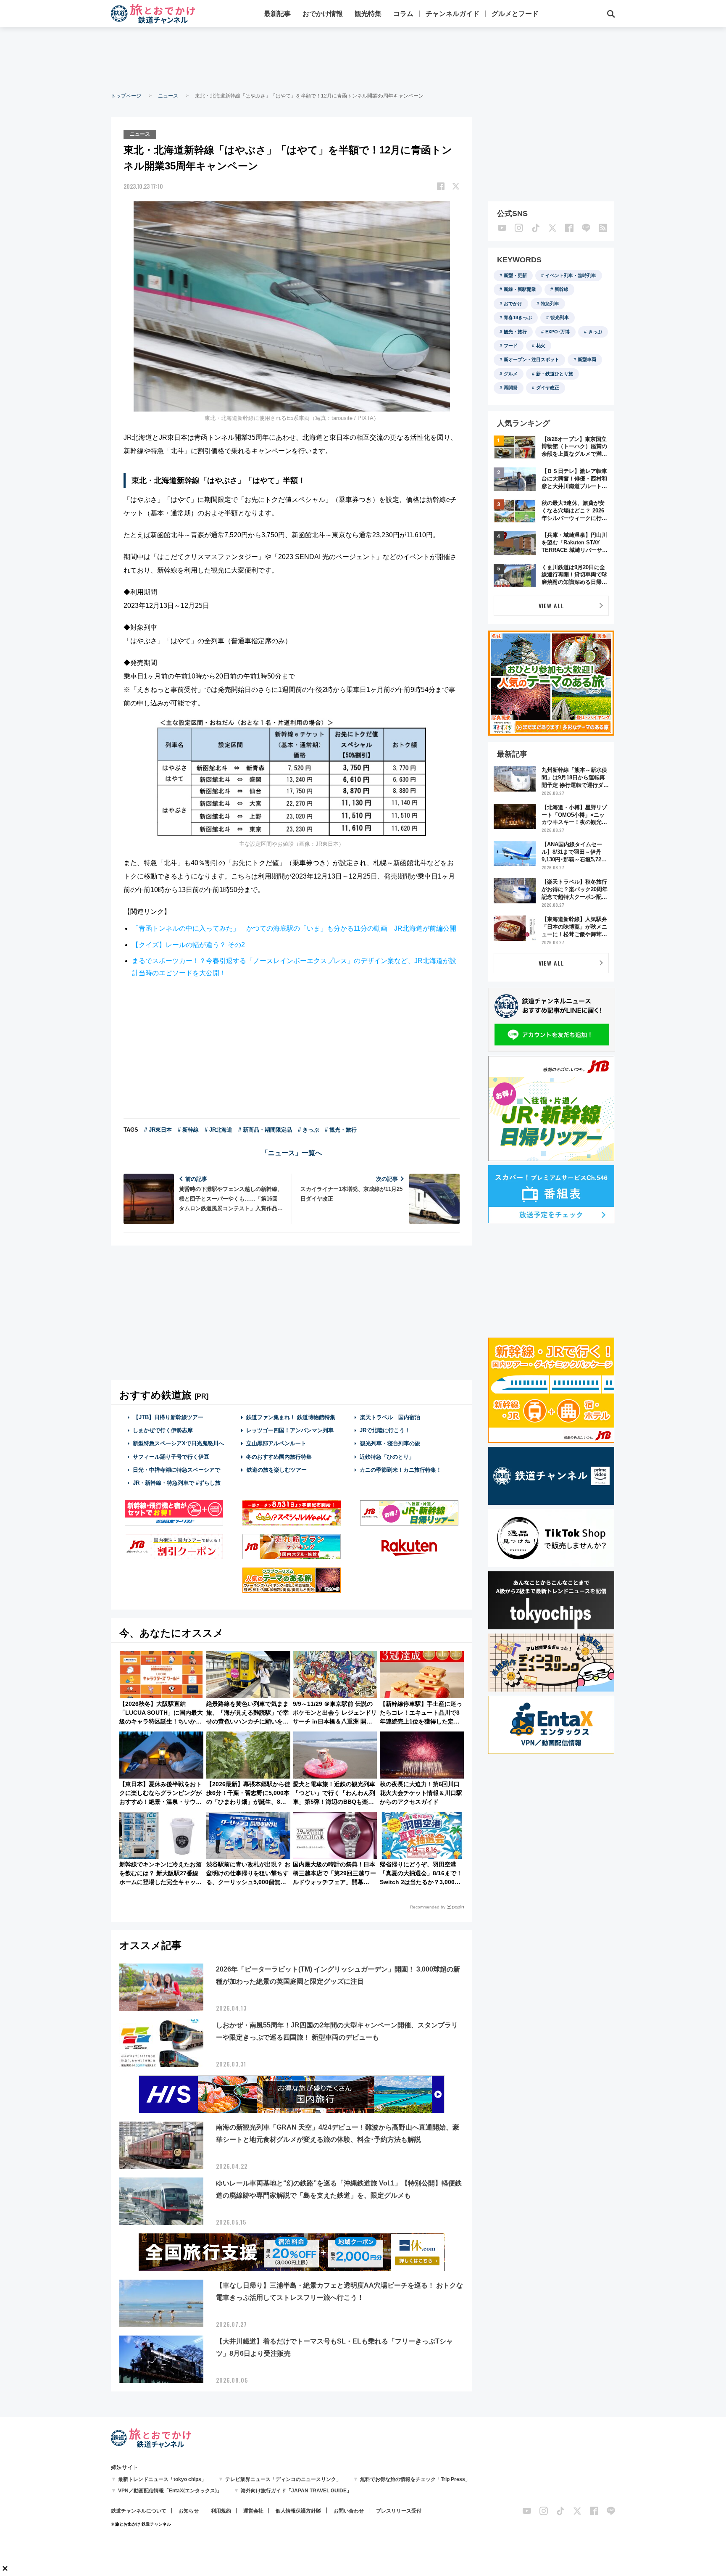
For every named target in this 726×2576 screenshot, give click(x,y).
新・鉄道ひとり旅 (555, 374)
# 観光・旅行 (341, 1130)
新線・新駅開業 (520, 289)
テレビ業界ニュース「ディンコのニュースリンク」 (283, 2479)
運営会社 (253, 2511)
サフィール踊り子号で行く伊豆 (171, 1457)
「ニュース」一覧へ (292, 1153)
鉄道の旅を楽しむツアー (277, 1470)
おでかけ (513, 304)
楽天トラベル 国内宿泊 (390, 1417)
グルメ (511, 374)
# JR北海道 (218, 1130)
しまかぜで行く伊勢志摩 (163, 1430)
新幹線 (562, 289)
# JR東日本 (158, 1130)
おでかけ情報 (323, 14)
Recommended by (428, 1907)
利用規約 (221, 2511)
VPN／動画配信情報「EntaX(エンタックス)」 (170, 2491)
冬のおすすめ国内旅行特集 (279, 1457)
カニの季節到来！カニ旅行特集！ (401, 1470)
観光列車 (560, 317)
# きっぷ (308, 1130)
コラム (403, 14)
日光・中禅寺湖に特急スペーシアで (176, 1470)
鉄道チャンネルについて (139, 2511)
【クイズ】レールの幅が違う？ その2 (188, 945)
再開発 (511, 388)
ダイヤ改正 (548, 388)
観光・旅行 (515, 332)
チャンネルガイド (452, 14)
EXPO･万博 (558, 332)
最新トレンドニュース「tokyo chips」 (162, 2479)
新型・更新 (515, 275)
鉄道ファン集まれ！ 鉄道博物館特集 (291, 1417)
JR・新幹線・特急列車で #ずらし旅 (177, 1483)
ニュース (168, 96)
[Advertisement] (363, 59)
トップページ (126, 96)
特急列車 (550, 304)
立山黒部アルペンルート (276, 1443)
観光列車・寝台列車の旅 (390, 1443)
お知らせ (189, 2511)
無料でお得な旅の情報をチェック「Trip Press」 (415, 2479)
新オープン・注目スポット (531, 359)
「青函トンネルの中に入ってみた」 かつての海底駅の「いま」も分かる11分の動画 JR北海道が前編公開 (294, 928)
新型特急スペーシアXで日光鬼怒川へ (178, 1443)
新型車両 (587, 359)
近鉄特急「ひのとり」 (387, 1457)
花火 (541, 346)
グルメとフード (515, 14)
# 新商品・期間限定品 (265, 1130)
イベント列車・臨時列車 (571, 275)
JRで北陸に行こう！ (385, 1430)
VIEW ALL (551, 606)
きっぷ (595, 332)
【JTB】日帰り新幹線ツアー (168, 1417)
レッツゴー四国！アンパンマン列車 (290, 1430)
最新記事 (277, 14)
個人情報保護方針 (296, 2511)
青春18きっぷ (518, 317)
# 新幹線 (188, 1130)
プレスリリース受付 (399, 2511)
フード (511, 346)
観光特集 (368, 14)
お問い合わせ (349, 2511)
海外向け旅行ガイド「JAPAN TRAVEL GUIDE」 (296, 2491)
